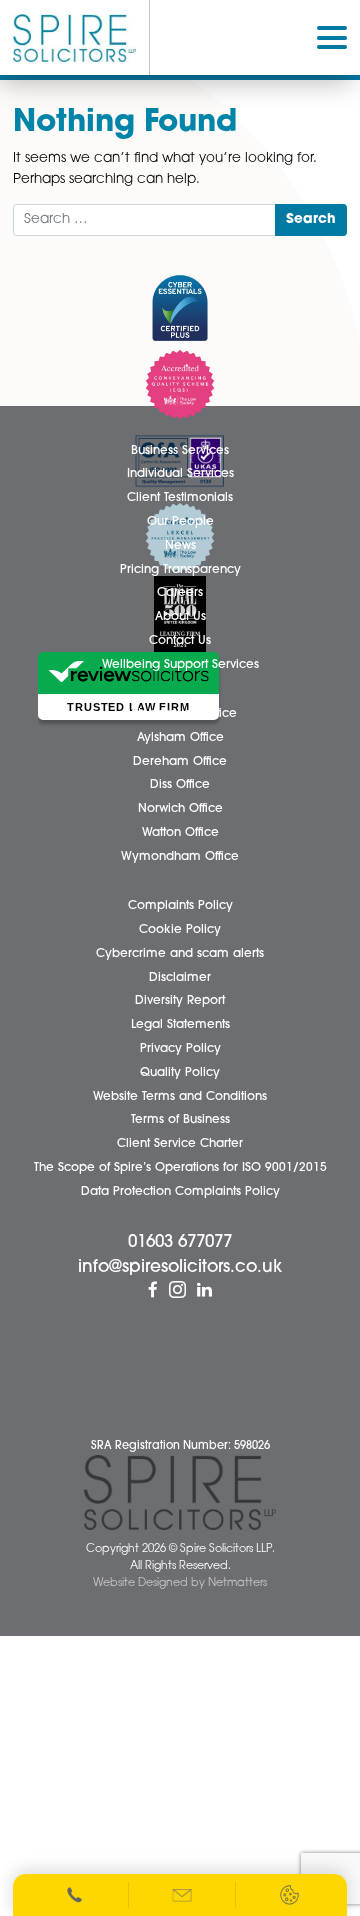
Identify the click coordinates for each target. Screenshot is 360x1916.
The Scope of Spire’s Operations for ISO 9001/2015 (180, 1168)
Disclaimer (180, 978)
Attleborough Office (180, 714)
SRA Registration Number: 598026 (180, 1446)
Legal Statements (180, 1025)
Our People (180, 522)
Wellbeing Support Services (180, 665)
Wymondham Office (180, 857)
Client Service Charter (180, 1144)
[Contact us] (183, 1895)
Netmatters (237, 1583)
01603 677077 (180, 1242)
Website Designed (140, 1583)
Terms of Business (180, 1120)
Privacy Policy (180, 1049)
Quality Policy (180, 1073)
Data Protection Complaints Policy (180, 1192)
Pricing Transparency (180, 570)
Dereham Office (180, 762)
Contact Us (180, 641)
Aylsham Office (180, 738)
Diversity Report (180, 1001)
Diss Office (180, 785)
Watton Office (180, 833)
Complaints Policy (180, 906)
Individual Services (180, 474)
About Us (180, 617)
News (180, 546)
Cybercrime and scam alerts (180, 954)
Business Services (180, 451)
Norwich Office (180, 809)
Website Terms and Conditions (180, 1097)
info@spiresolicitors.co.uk (180, 1267)
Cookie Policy (180, 930)
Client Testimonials (180, 498)
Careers (180, 593)
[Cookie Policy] (289, 1895)
